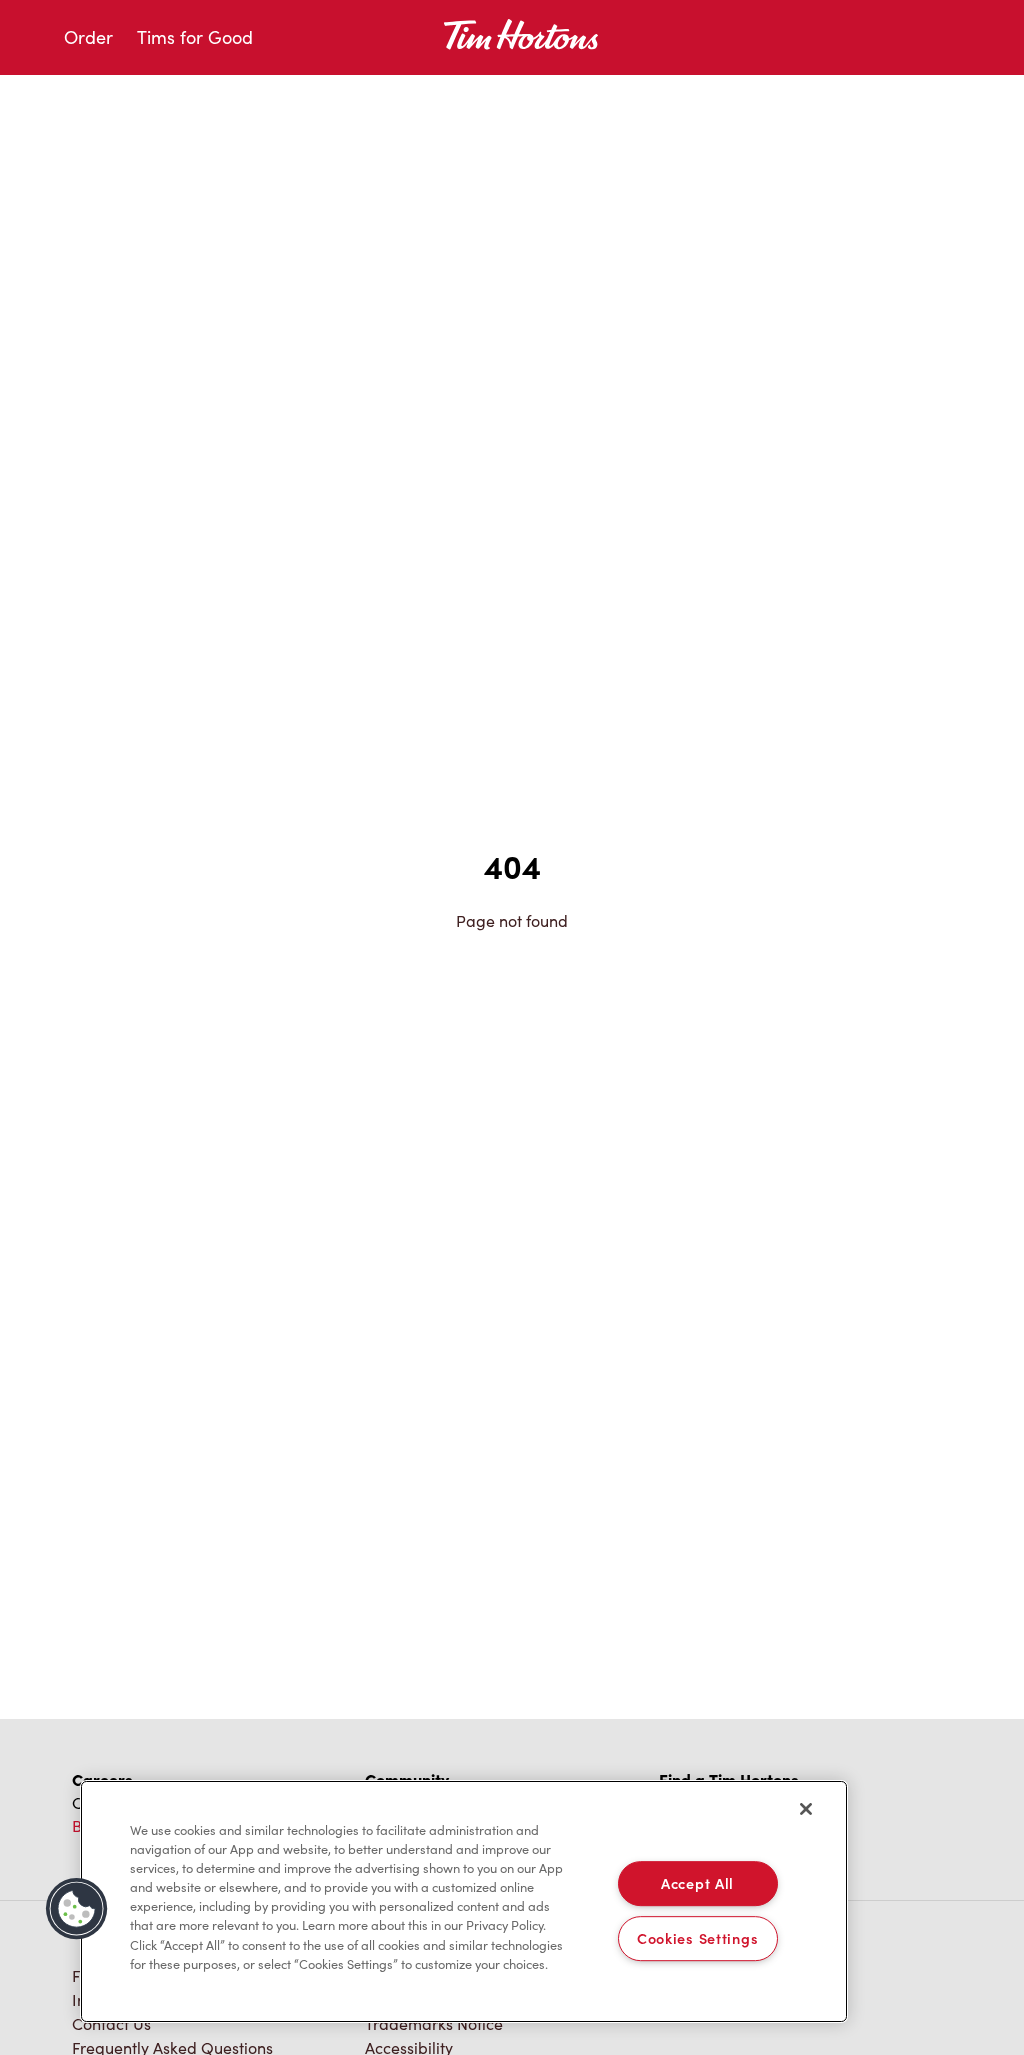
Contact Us (111, 2023)
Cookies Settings (698, 1938)
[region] (464, 1902)
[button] (77, 1909)
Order (88, 37)
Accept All (697, 1883)
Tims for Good (195, 37)
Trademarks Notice (434, 2023)
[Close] (806, 1809)
